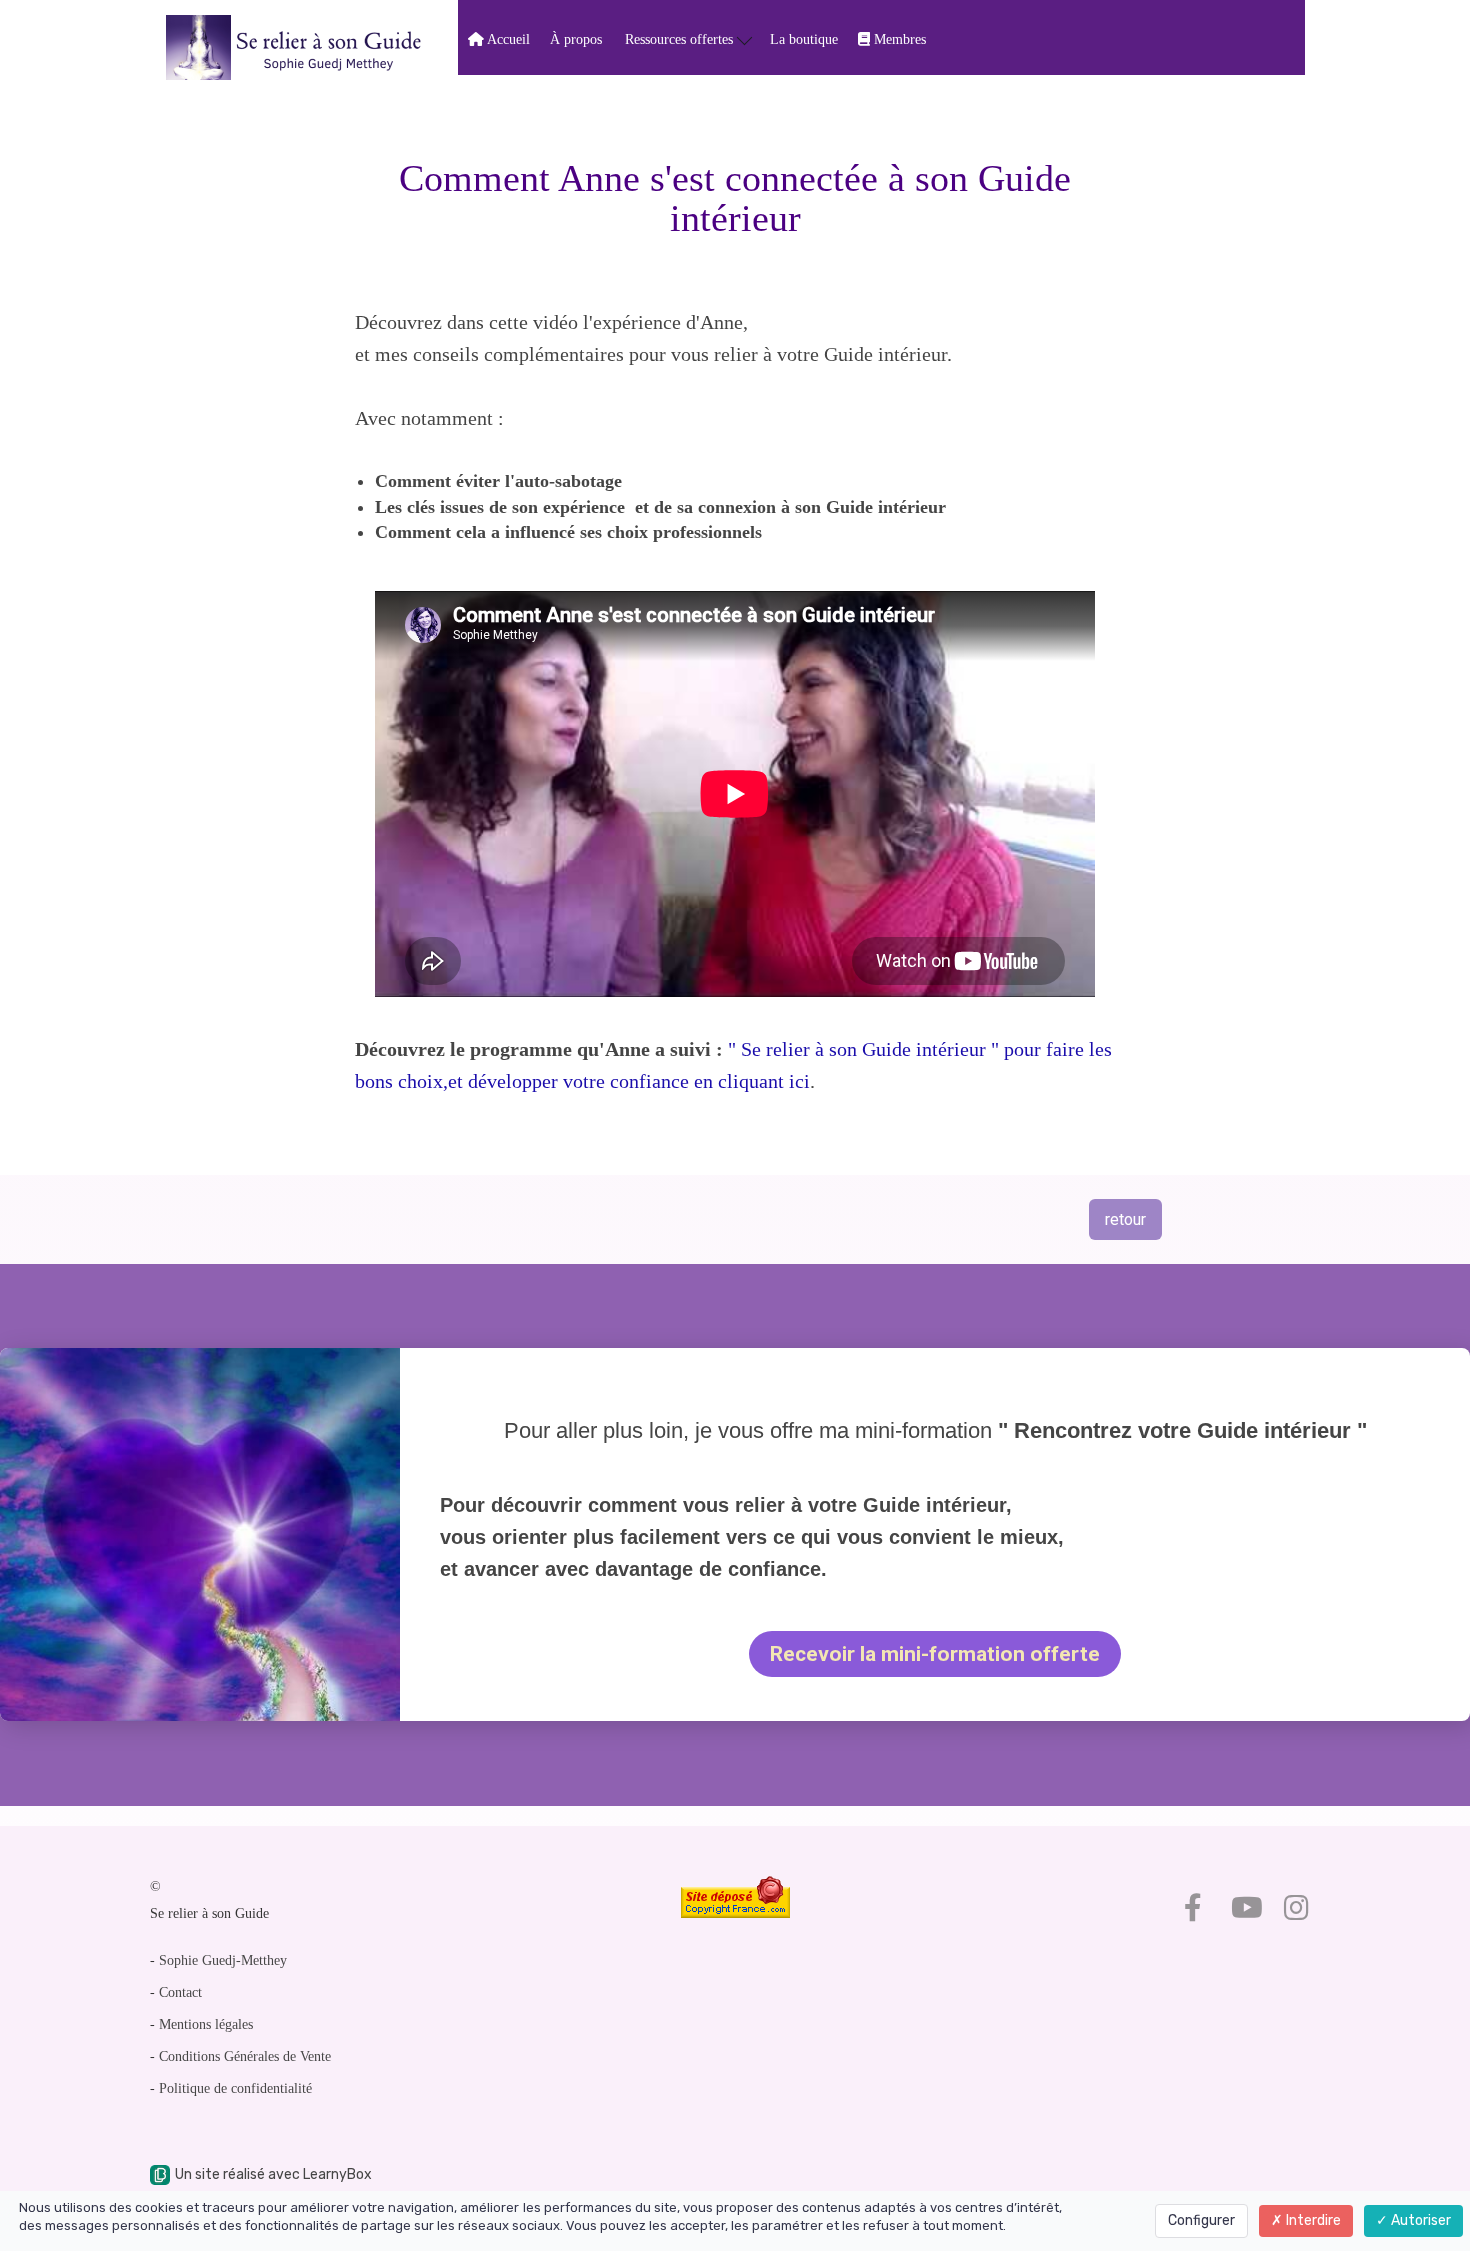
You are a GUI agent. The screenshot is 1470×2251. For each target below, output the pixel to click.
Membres (898, 39)
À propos (576, 39)
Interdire (1312, 2220)
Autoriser (1419, 2220)
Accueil (507, 39)
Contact (180, 1992)
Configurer (1201, 2220)
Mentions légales (206, 2024)
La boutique (804, 39)
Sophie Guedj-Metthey (223, 1960)
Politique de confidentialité (235, 2088)
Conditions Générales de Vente (245, 2056)
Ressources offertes (681, 39)
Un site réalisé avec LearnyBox (273, 2174)
